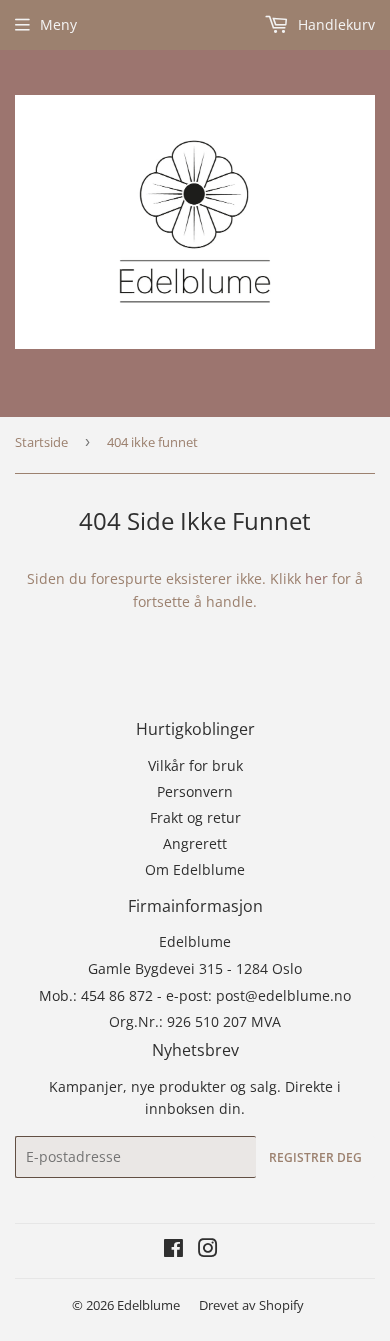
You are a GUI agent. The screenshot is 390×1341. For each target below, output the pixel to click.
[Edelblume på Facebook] (173, 1250)
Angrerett (195, 843)
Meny (58, 24)
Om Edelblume (195, 869)
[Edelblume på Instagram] (208, 1250)
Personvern (195, 791)
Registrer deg (315, 1157)
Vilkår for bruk (195, 765)
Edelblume (148, 1305)
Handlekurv (334, 24)
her (316, 578)
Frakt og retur (195, 817)
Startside (41, 442)
